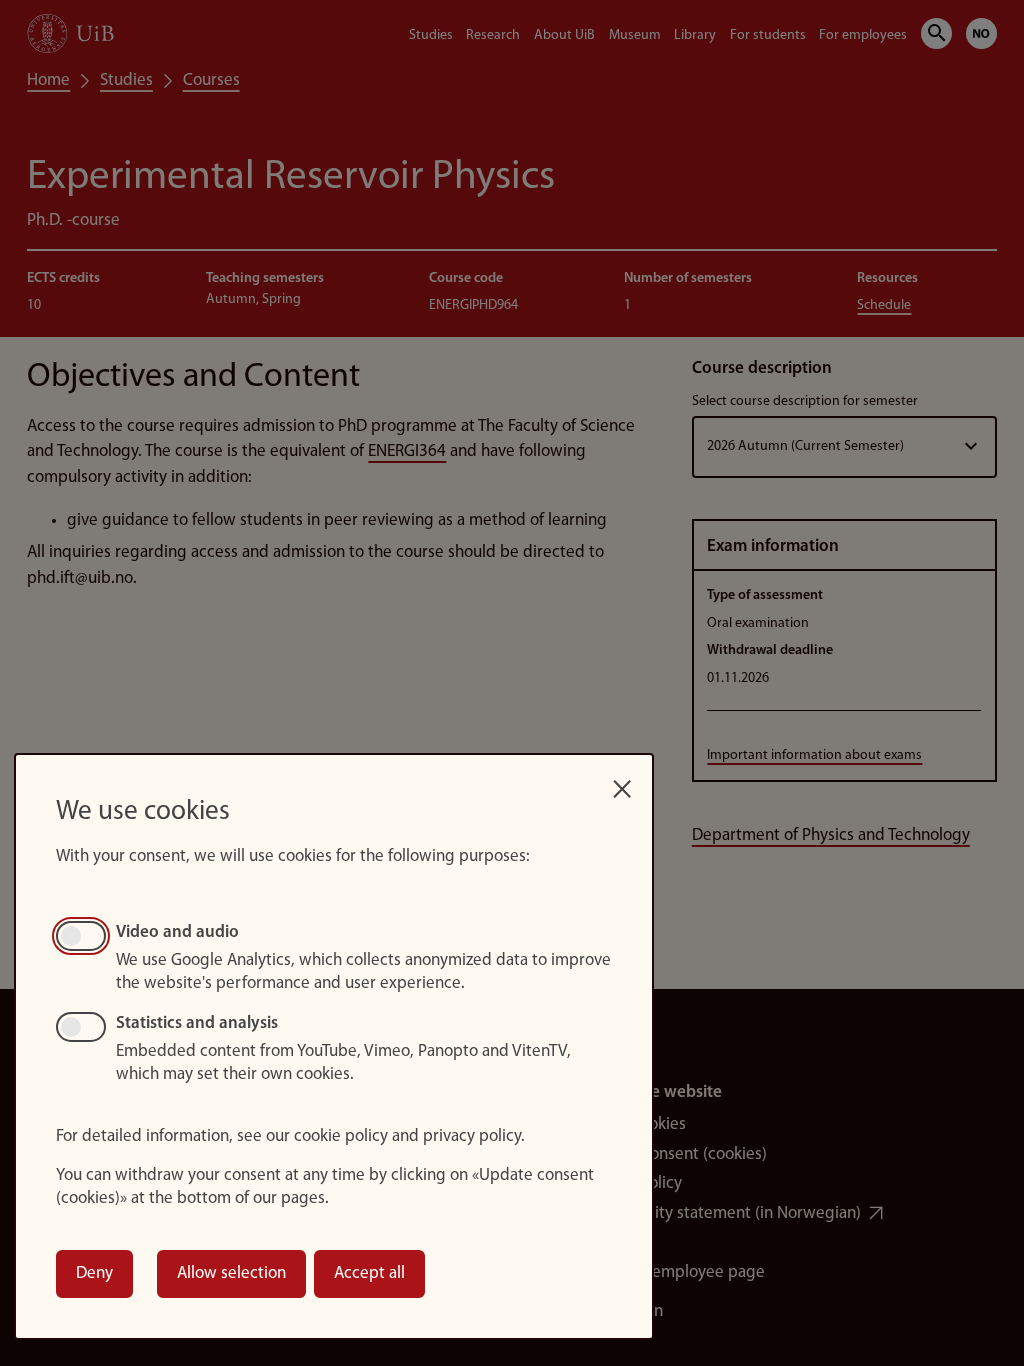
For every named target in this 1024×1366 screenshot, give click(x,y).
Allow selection (231, 1273)
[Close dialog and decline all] (622, 782)
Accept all (369, 1273)
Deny (94, 1273)
